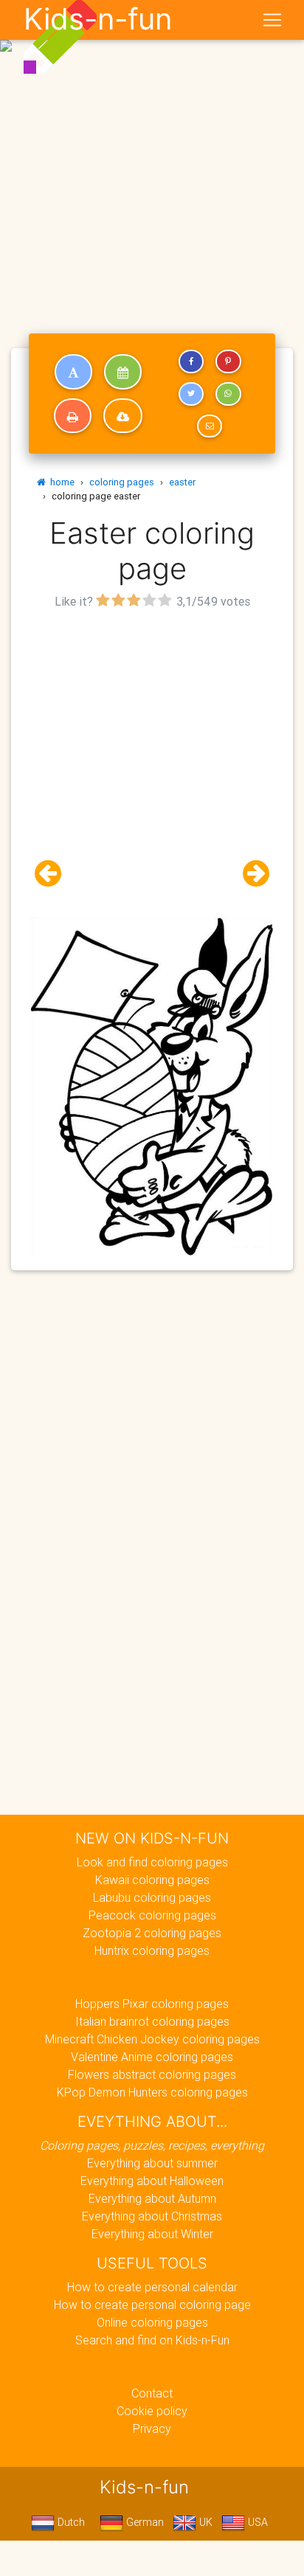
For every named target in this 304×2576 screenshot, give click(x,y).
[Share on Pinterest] (228, 361)
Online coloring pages (152, 2322)
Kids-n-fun (98, 19)
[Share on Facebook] (191, 361)
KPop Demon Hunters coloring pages (152, 2092)
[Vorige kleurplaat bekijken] (54, 874)
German (144, 2522)
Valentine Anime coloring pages (152, 2057)
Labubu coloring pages (152, 1897)
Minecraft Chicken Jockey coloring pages (152, 2039)
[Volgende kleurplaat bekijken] (250, 874)
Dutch (70, 2522)
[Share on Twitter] (191, 394)
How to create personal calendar (152, 2287)
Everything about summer (152, 2163)
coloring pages (122, 482)
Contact (152, 2393)
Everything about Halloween (152, 2181)
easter (182, 482)
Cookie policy (152, 2411)
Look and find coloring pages (152, 1862)
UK (204, 2522)
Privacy (152, 2428)
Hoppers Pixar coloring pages (152, 2004)
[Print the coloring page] (73, 416)
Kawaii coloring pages (152, 1880)
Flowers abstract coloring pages (152, 2074)
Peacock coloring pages (152, 1915)
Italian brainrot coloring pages (152, 2021)
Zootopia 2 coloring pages (152, 1933)
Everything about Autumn (152, 2198)
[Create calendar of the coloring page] (123, 372)
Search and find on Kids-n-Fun (152, 2340)
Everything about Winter (152, 2234)
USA (256, 2522)
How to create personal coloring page (152, 2305)
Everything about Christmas (152, 2216)
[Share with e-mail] (210, 426)
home (60, 482)
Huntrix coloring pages (152, 1950)
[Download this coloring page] (123, 416)
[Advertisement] (152, 158)
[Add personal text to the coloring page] (73, 372)
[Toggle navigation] (272, 20)
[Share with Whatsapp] (228, 394)
